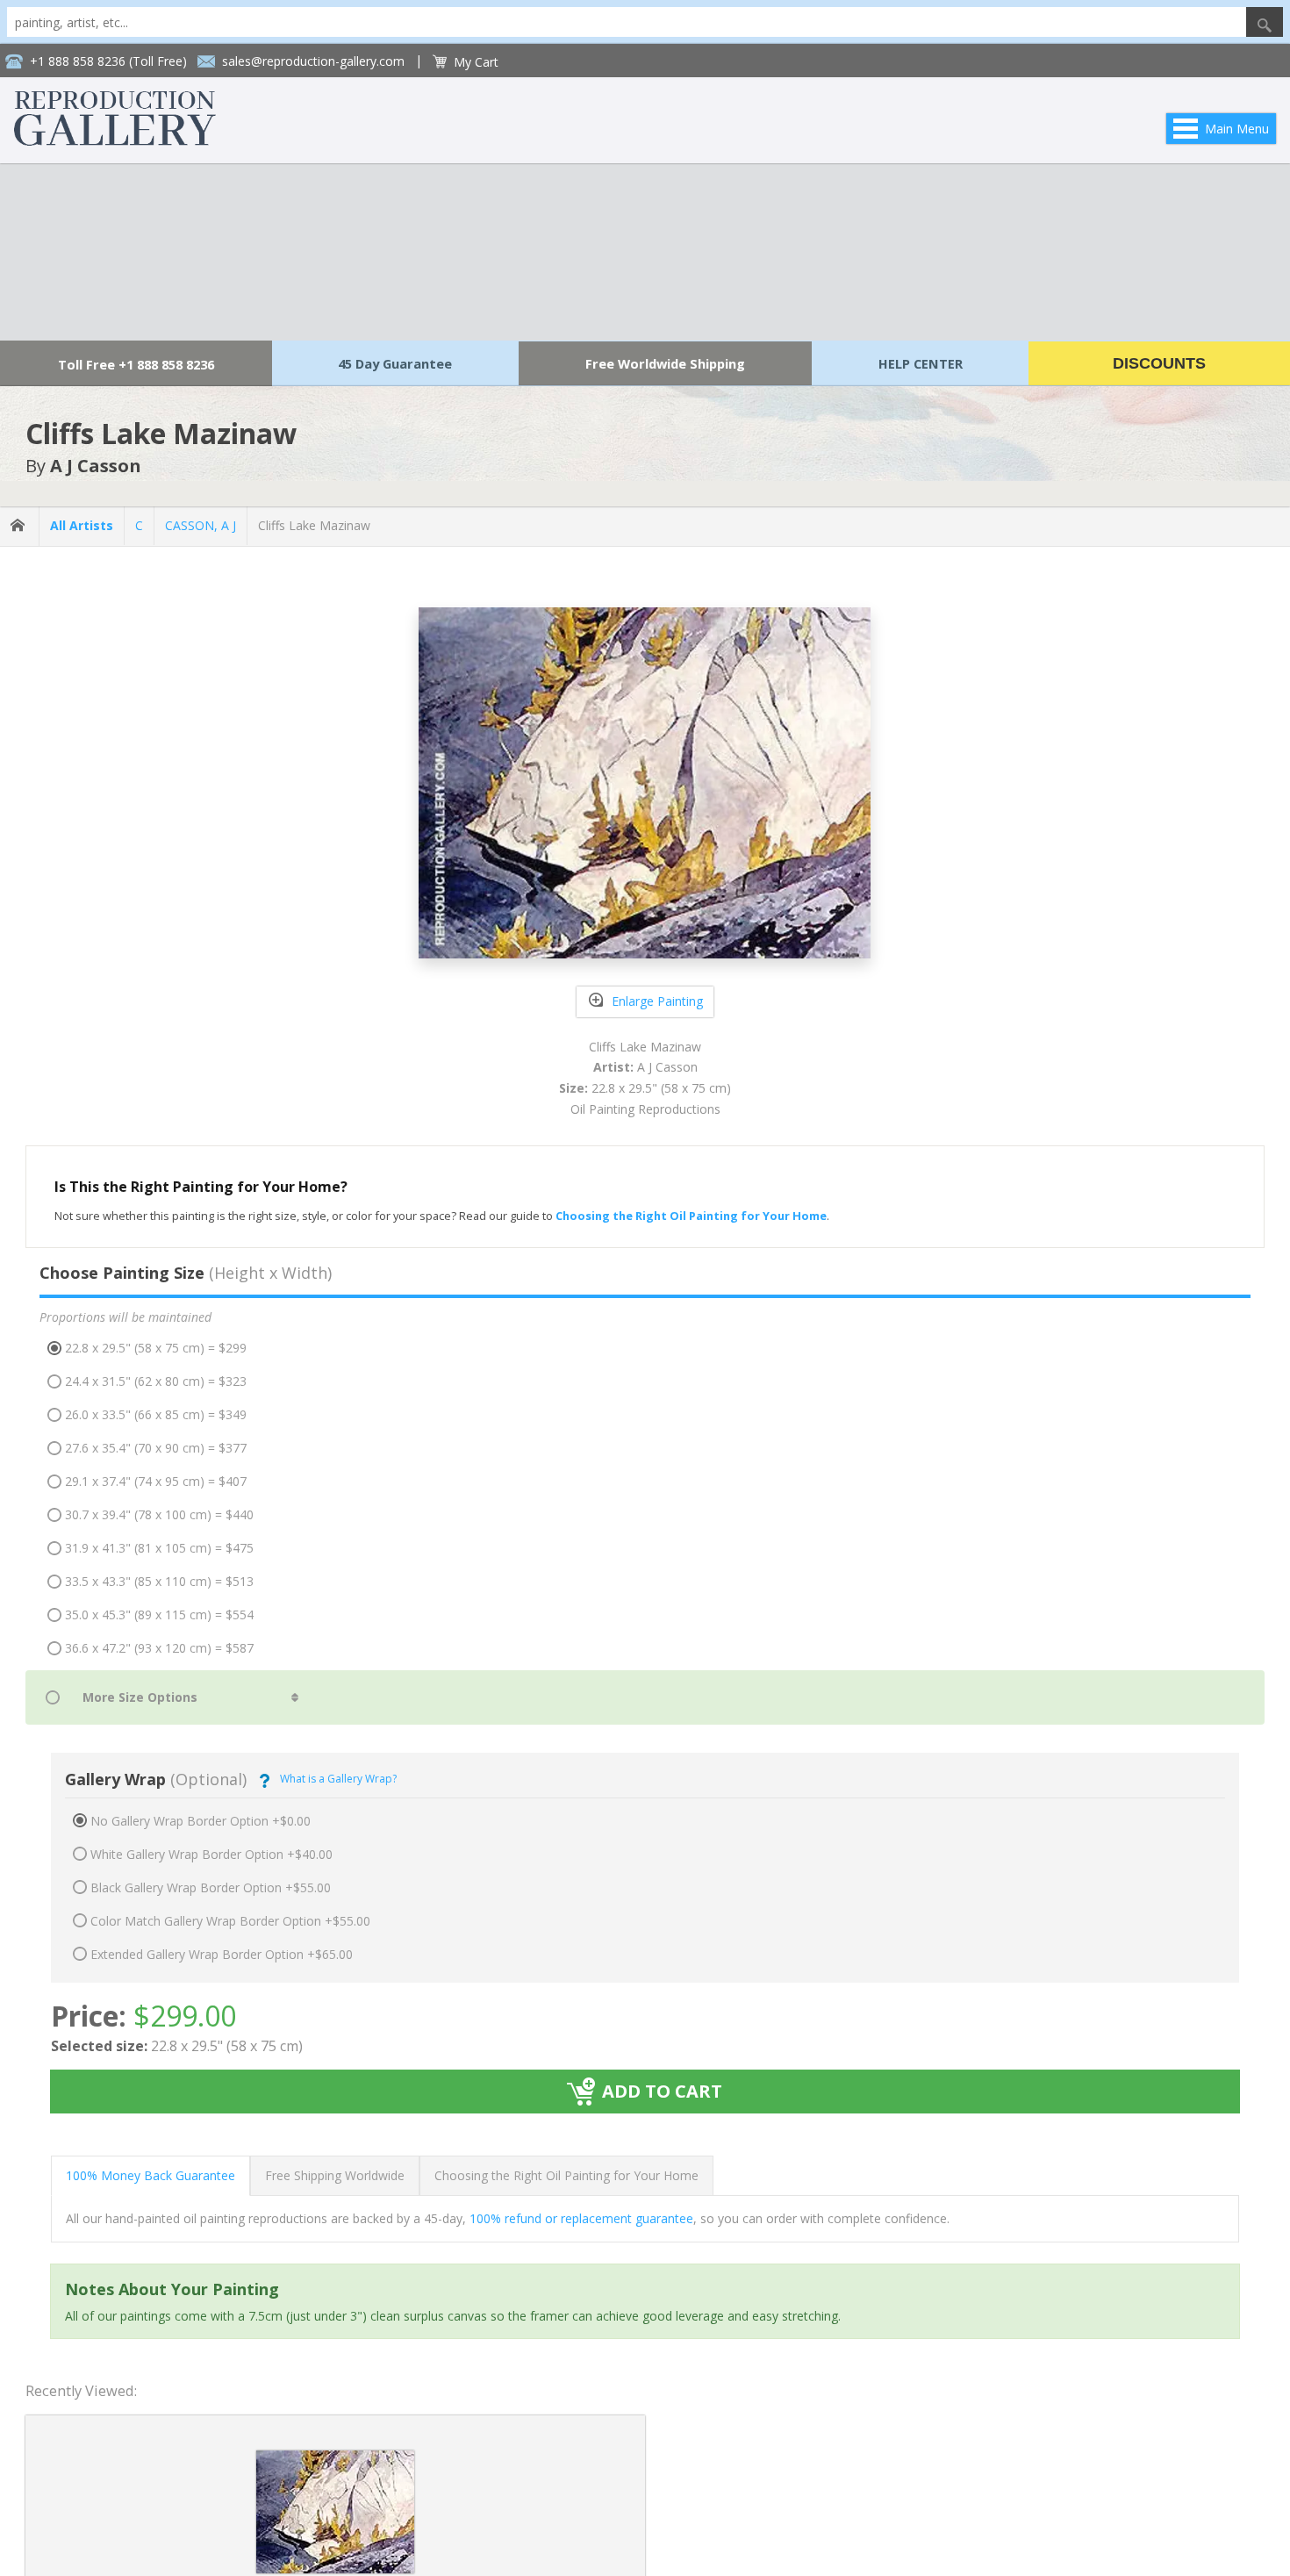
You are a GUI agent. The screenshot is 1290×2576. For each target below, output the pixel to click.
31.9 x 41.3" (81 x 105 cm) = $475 (159, 1548)
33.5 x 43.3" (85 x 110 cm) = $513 (159, 1581)
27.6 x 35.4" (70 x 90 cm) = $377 (156, 1448)
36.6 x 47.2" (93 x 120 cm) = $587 (159, 1648)
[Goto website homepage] (115, 141)
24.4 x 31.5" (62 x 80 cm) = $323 (156, 1381)
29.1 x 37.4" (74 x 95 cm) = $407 (156, 1481)
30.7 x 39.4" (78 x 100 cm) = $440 (159, 1514)
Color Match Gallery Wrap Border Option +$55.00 (230, 1921)
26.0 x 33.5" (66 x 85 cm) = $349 (156, 1414)
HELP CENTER (921, 363)
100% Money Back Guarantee (150, 2175)
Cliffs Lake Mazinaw (314, 525)
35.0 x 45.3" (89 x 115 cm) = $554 (159, 1614)
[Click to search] (1265, 22)
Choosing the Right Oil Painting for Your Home (566, 2175)
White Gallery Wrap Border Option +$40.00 (211, 1854)
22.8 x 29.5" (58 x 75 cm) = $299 (156, 1348)
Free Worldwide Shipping (665, 363)
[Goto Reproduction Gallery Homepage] (19, 526)
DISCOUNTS (1159, 363)
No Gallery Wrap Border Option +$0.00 (201, 1821)
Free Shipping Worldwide (335, 2175)
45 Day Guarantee (395, 363)
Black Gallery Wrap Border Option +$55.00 (211, 1887)
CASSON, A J (201, 525)
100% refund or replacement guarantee (581, 2218)
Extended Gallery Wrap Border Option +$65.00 (222, 1954)
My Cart (476, 62)
